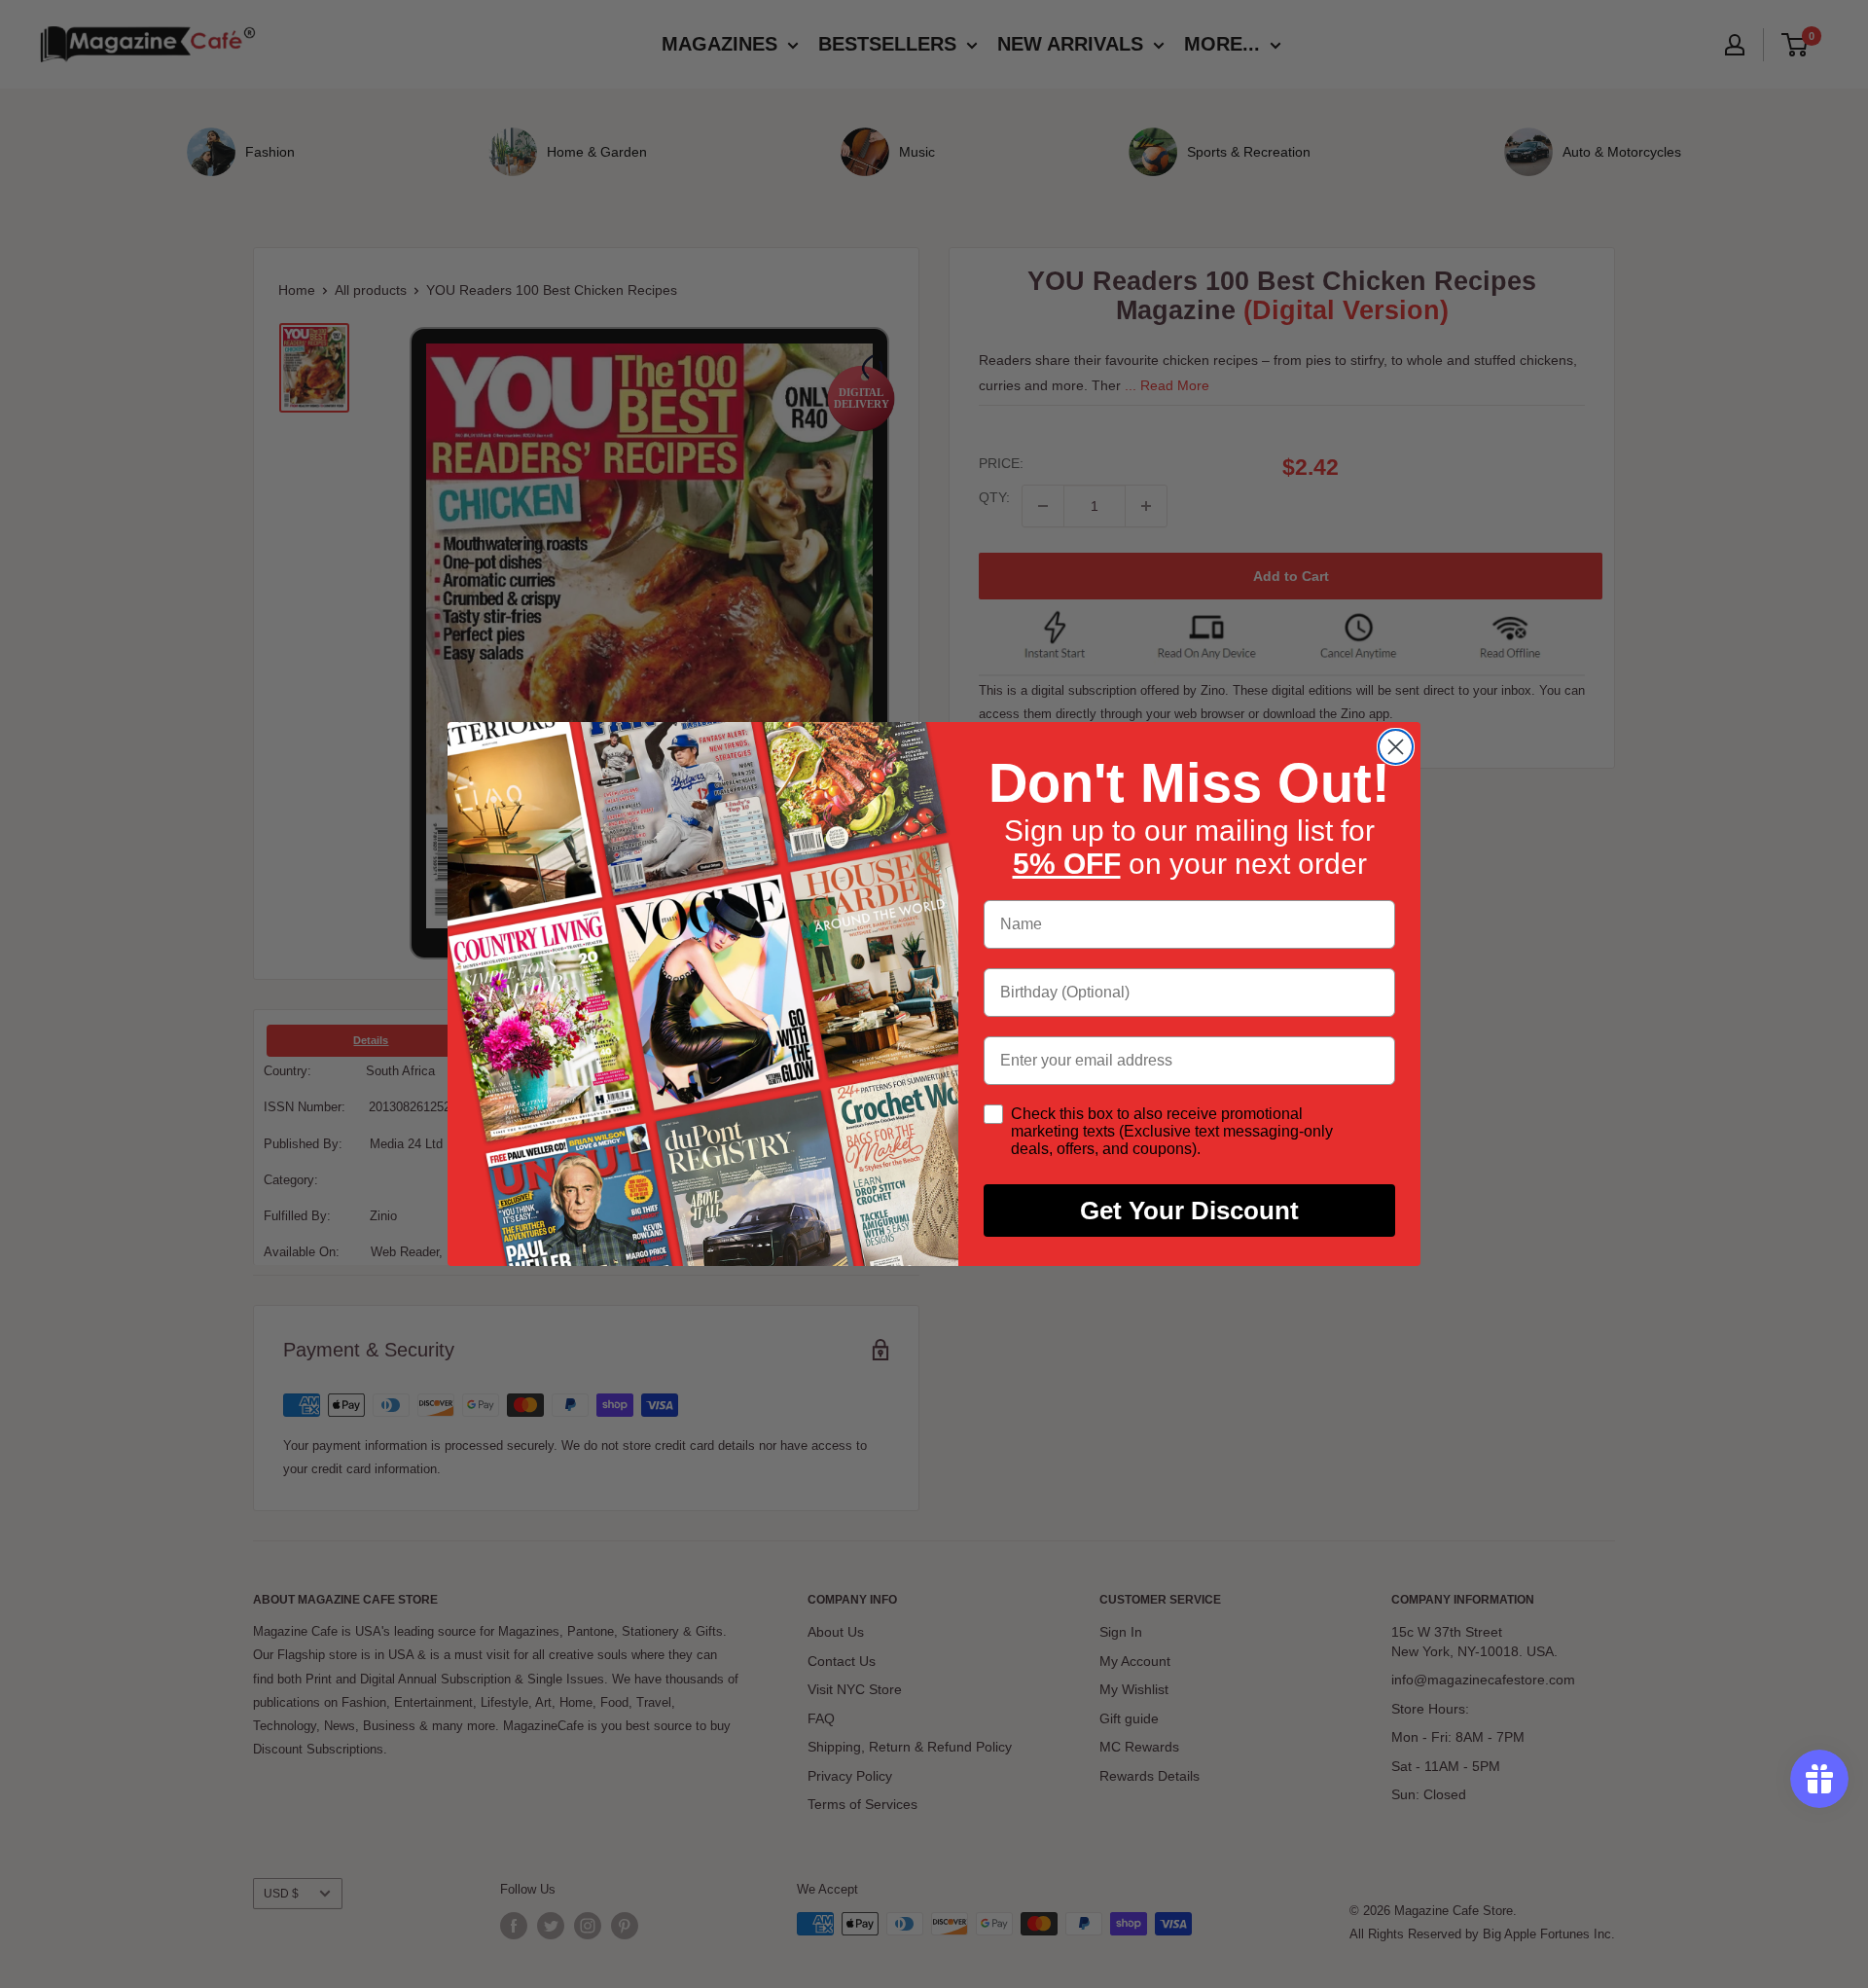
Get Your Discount (1189, 1211)
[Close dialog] (1396, 747)
